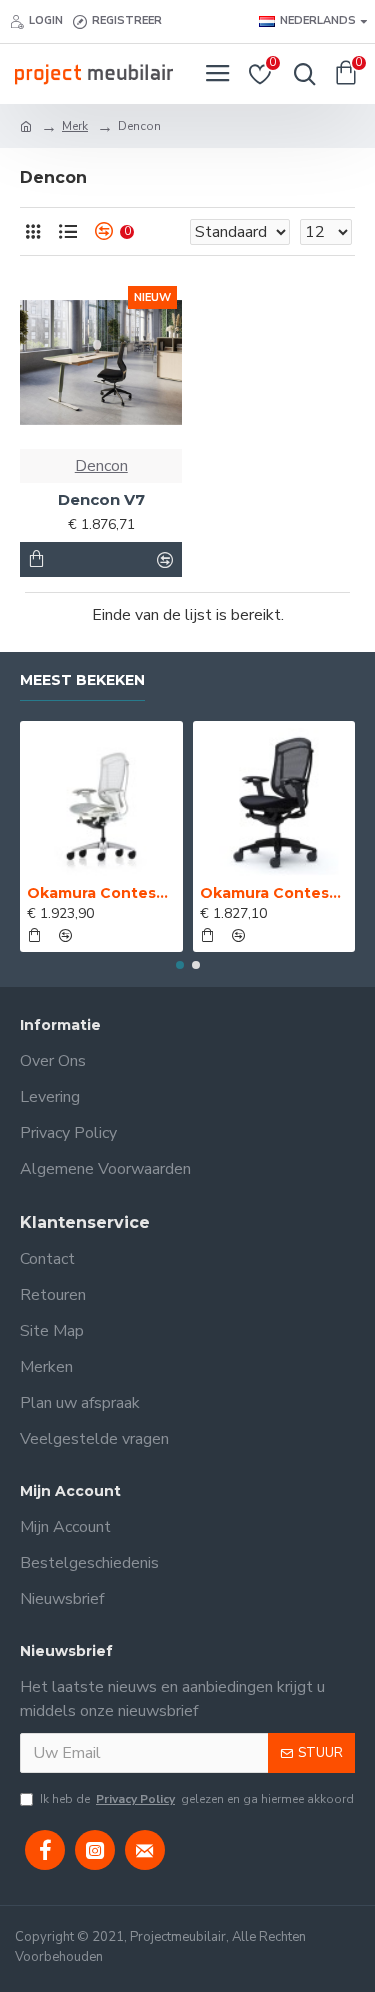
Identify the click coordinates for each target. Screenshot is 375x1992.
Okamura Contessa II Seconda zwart (274, 893)
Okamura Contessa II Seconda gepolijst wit (101, 893)
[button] (180, 965)
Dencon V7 (101, 499)
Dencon (101, 466)
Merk (75, 126)
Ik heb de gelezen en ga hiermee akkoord (197, 1799)
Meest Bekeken (82, 680)
